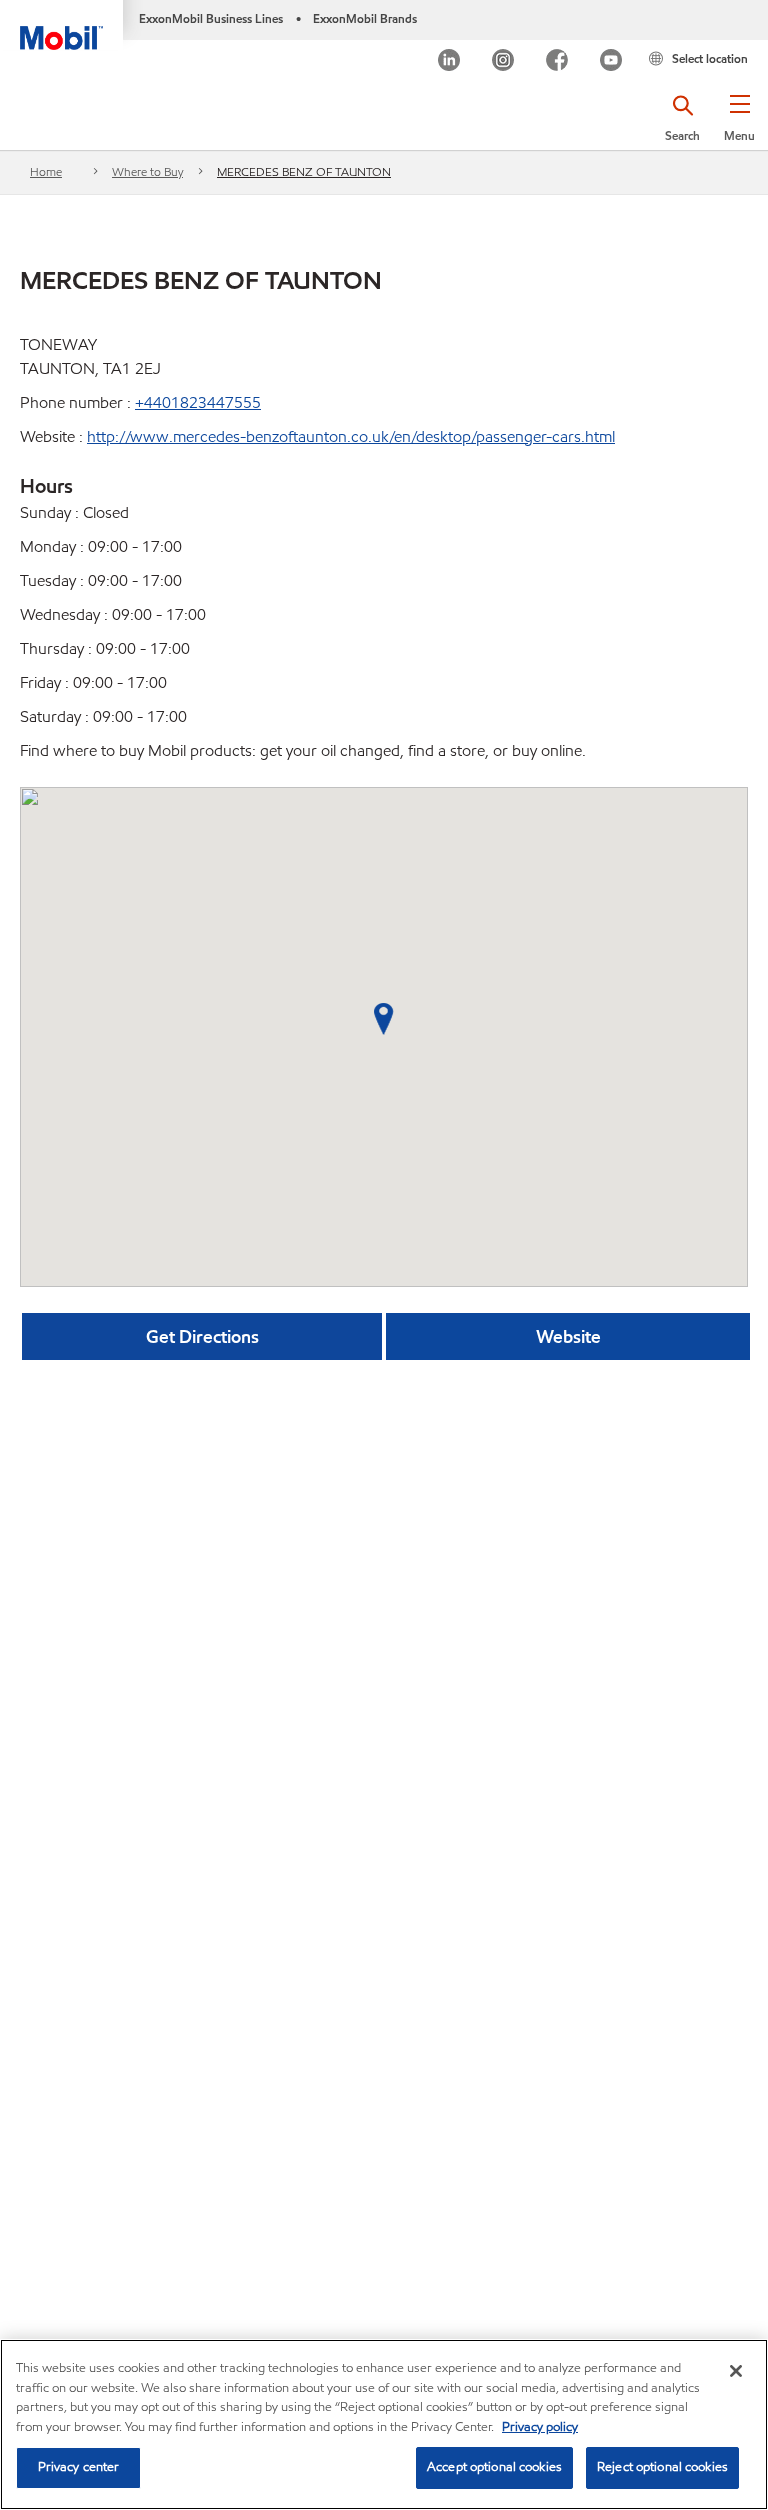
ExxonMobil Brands (365, 18)
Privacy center (79, 2467)
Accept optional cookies (494, 2467)
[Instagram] (503, 62)
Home (46, 171)
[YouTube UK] (611, 62)
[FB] (557, 62)
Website (568, 1336)
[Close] (736, 2371)
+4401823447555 (198, 402)
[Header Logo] (61, 25)
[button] (739, 125)
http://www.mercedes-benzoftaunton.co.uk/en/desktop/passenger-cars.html (351, 436)
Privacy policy (540, 2427)
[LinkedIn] (449, 62)
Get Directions (202, 1336)
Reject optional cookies (662, 2467)
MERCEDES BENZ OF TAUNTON (304, 171)
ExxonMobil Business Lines (211, 18)
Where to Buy (147, 171)
